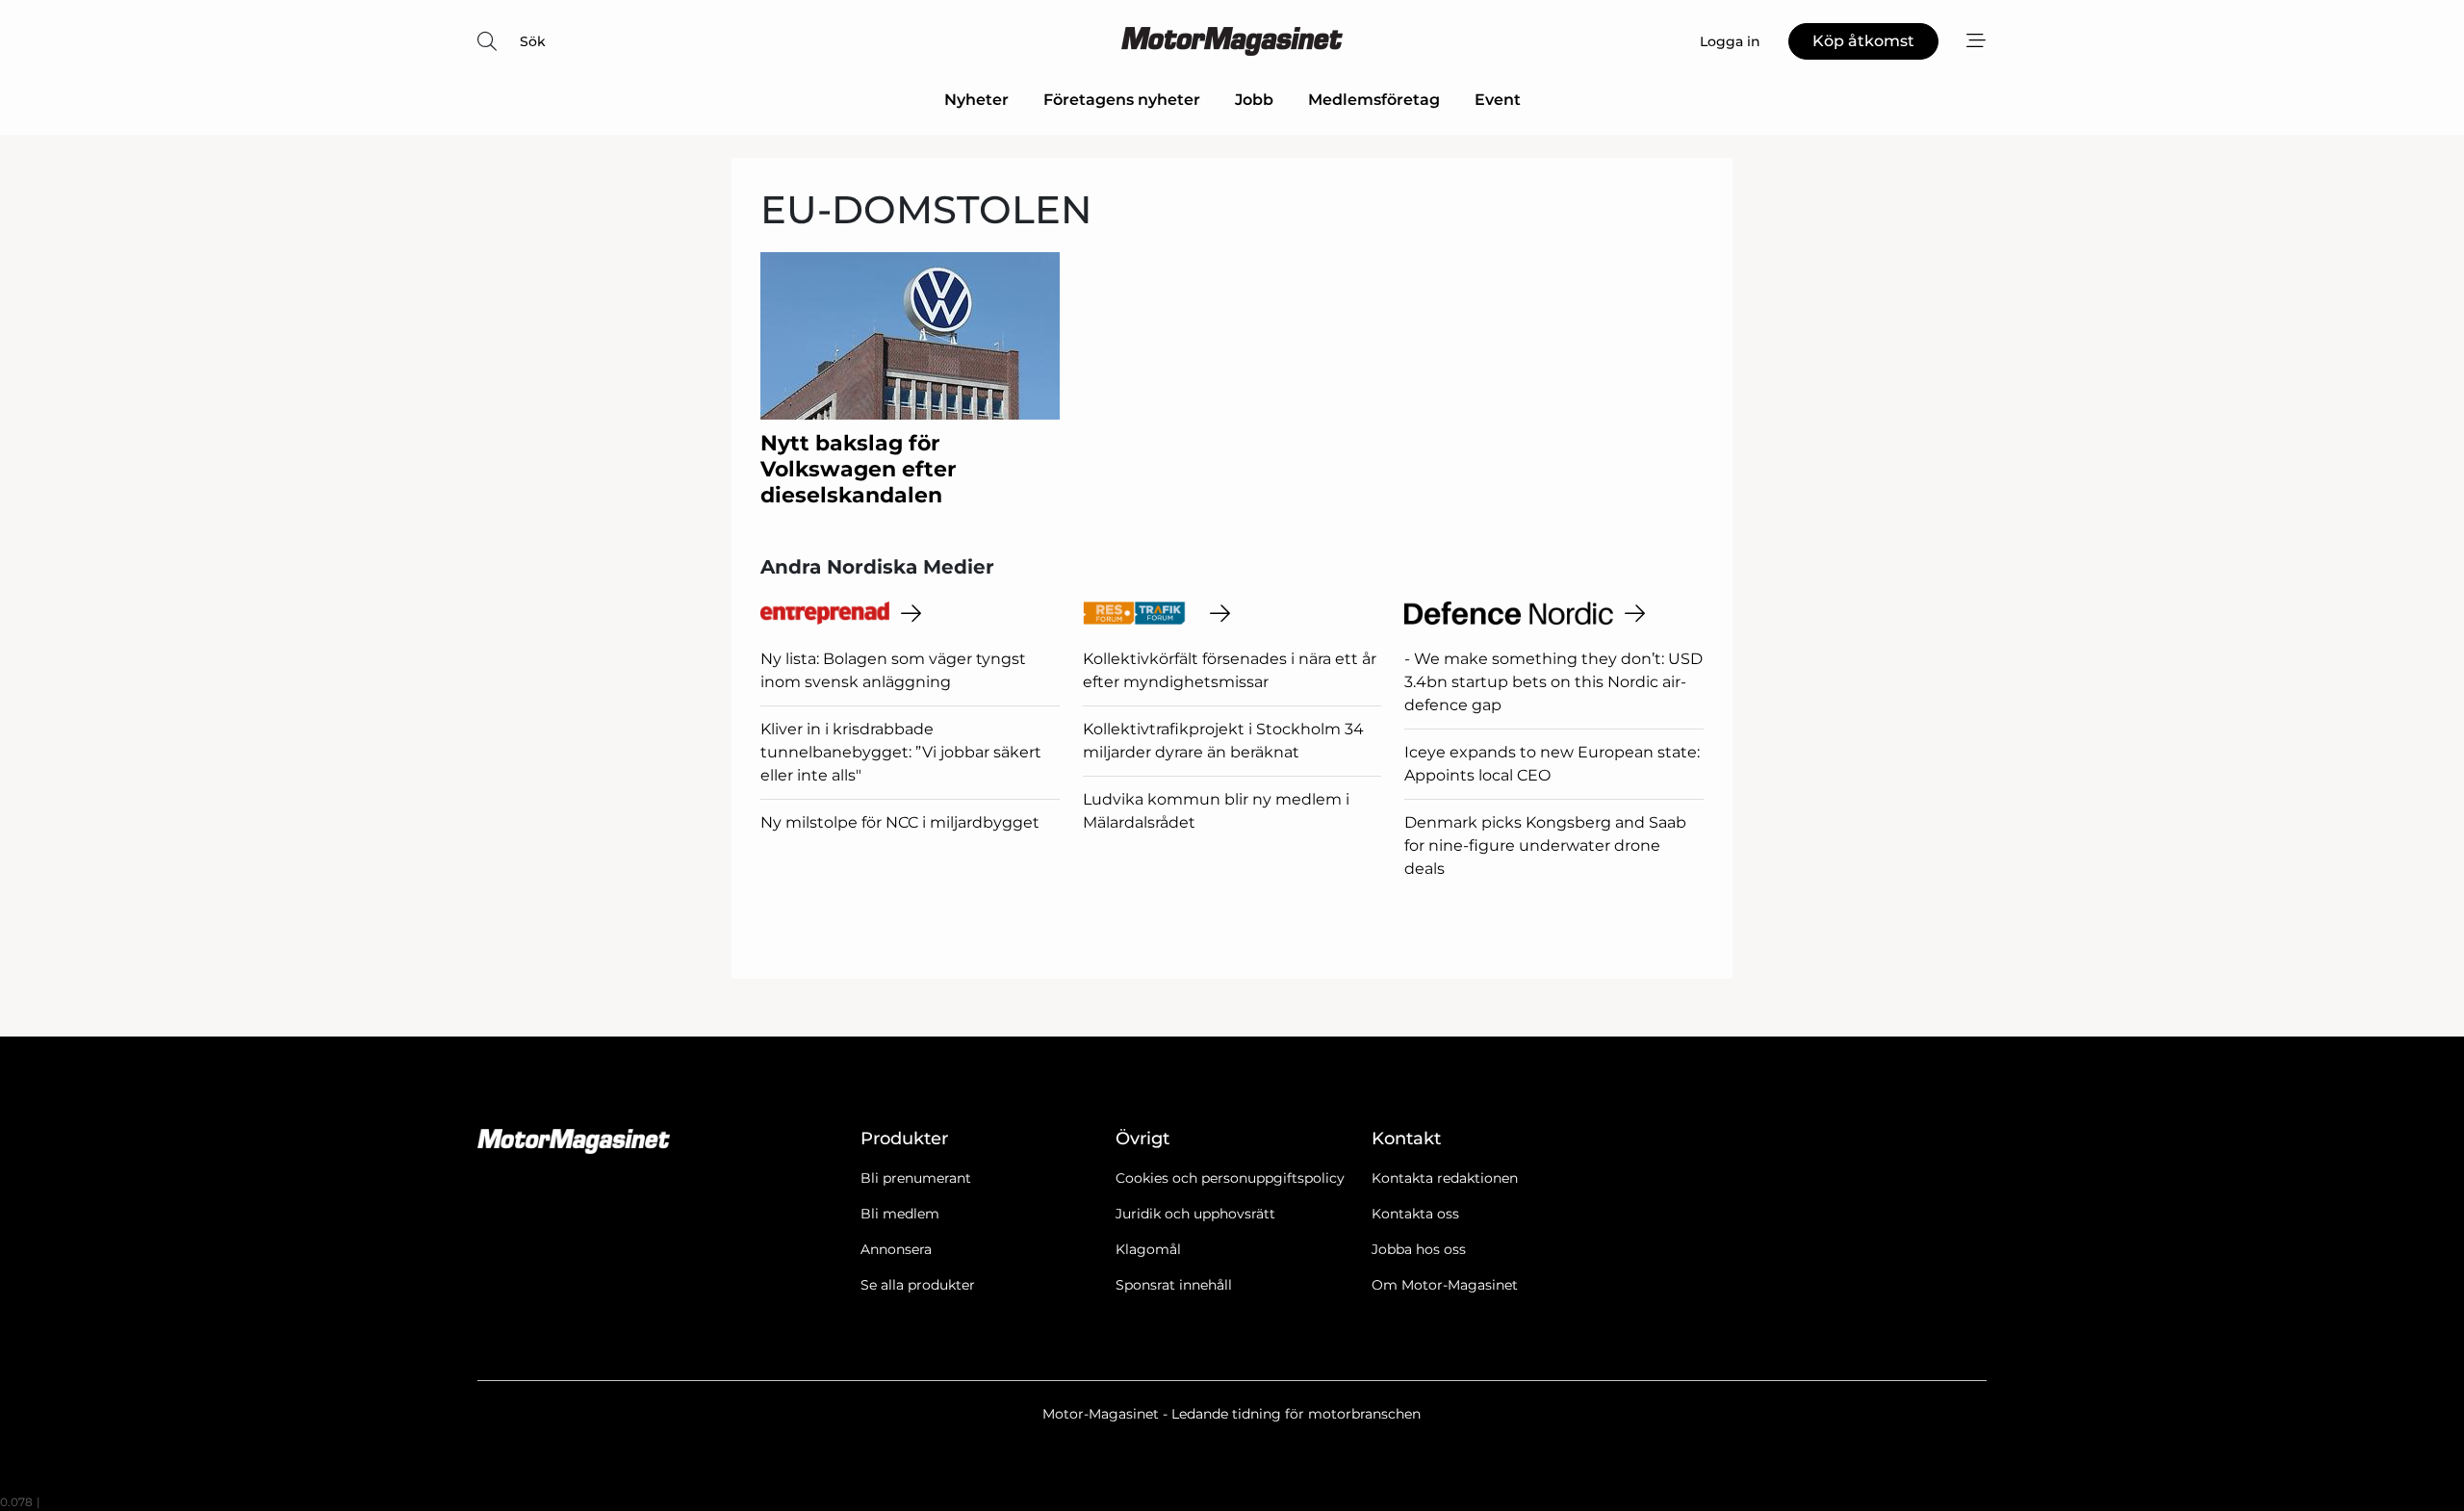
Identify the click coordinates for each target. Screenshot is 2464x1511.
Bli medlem (900, 1214)
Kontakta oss (1415, 1214)
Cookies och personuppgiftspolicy (1230, 1178)
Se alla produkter (918, 1285)
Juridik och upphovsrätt (1195, 1214)
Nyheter (976, 100)
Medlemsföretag (1374, 100)
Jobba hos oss (1419, 1249)
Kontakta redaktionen (1445, 1178)
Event (1498, 100)
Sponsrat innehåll (1174, 1285)
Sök (533, 41)
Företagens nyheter (1122, 100)
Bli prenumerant (916, 1178)
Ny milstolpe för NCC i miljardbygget (900, 822)
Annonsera (896, 1249)
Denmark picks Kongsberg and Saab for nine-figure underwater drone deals (1545, 845)
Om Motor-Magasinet (1445, 1285)
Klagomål (1148, 1249)
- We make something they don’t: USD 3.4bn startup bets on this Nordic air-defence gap (1553, 682)
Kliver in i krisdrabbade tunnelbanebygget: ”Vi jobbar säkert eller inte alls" (901, 752)
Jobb (1254, 100)
